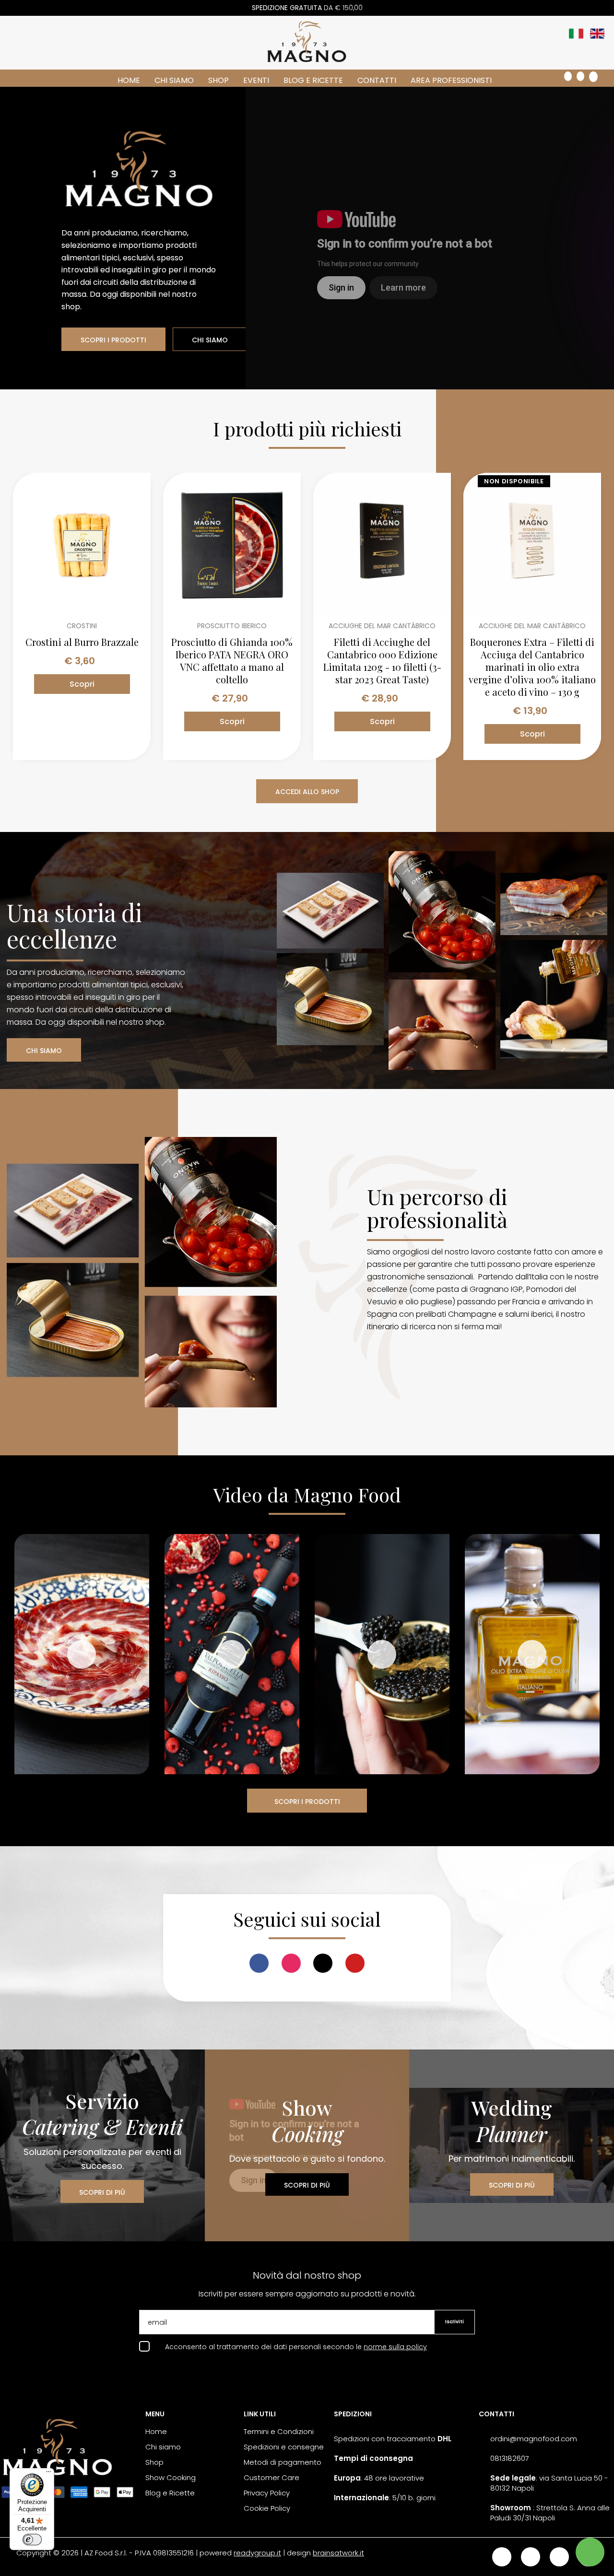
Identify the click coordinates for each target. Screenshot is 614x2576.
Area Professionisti (451, 80)
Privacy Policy (267, 2493)
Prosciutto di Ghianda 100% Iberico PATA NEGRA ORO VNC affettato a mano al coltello (232, 661)
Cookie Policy (267, 2508)
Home (129, 80)
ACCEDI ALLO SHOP (307, 792)
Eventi (256, 80)
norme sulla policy (395, 2347)
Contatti (377, 80)
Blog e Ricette (313, 80)
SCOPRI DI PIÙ (102, 2192)
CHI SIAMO (210, 340)
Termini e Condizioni (279, 2431)
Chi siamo (174, 80)
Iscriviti (455, 2322)
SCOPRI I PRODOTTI (113, 340)
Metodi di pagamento (283, 2462)
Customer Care (272, 2477)
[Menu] (48, 2474)
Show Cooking (171, 2477)
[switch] (32, 2540)
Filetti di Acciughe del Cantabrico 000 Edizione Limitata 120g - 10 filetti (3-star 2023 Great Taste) (382, 661)
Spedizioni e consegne (284, 2447)
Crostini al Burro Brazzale (82, 642)
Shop (218, 80)
